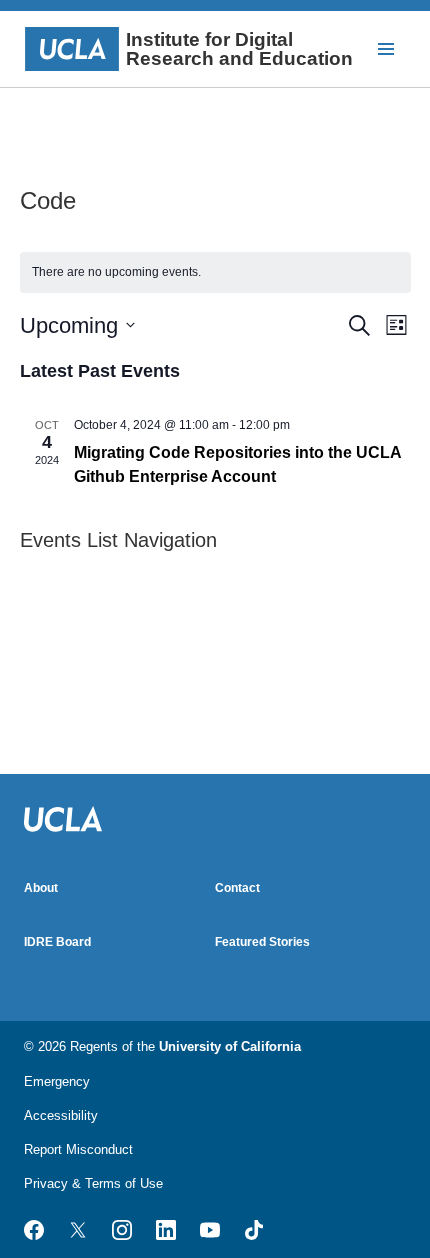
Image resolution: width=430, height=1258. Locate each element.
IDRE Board (57, 942)
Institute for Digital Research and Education (239, 49)
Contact (237, 888)
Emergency (57, 1081)
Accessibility (61, 1115)
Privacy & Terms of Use (93, 1183)
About (41, 888)
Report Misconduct (78, 1149)
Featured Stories (262, 942)
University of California (230, 1046)
